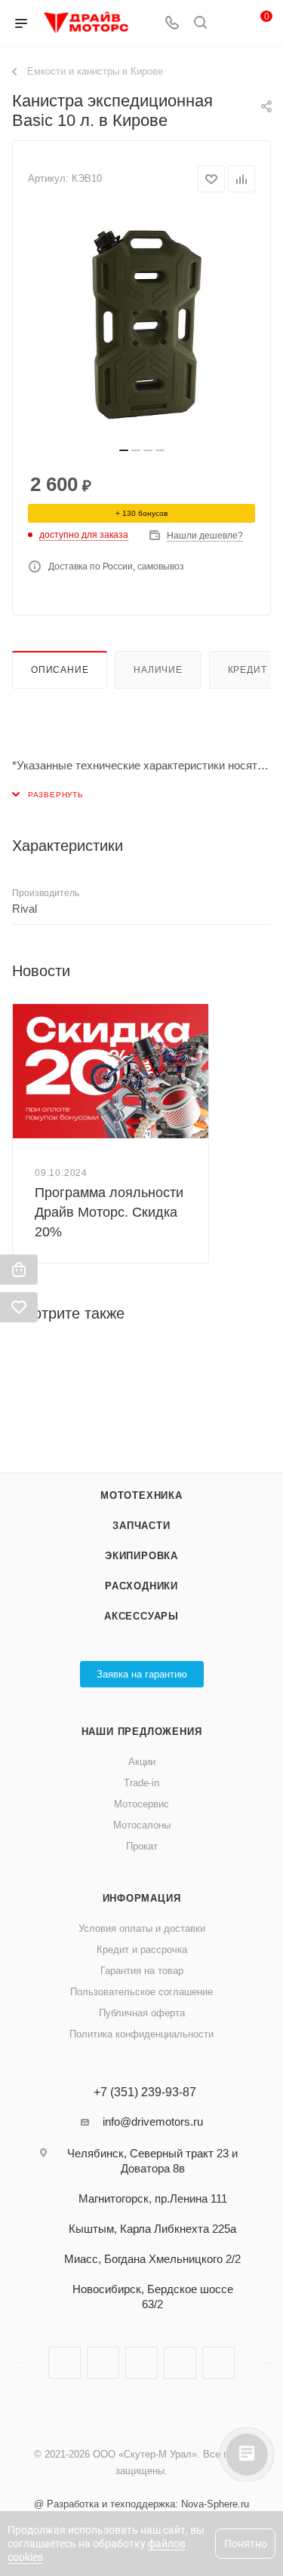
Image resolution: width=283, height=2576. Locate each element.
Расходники (141, 1586)
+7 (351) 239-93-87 (145, 2092)
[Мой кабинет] (229, 24)
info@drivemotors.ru (153, 2122)
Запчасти (141, 1526)
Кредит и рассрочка (142, 1950)
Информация (142, 1898)
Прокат (142, 1846)
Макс (218, 2363)
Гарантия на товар (142, 1971)
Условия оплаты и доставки (142, 1928)
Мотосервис (141, 1804)
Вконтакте (65, 2363)
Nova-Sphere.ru (215, 2504)
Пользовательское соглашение (141, 1992)
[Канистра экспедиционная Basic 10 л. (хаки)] (142, 324)
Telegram (103, 2363)
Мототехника (141, 1495)
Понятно (246, 2544)
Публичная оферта (142, 2013)
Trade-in (141, 1783)
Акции (142, 1762)
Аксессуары (141, 1616)
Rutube (141, 2363)
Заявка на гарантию (142, 1674)
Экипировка (141, 1556)
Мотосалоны (142, 1825)
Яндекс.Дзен (180, 2363)
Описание (60, 670)
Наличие (158, 670)
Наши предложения (142, 1732)
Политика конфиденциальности (141, 2034)
